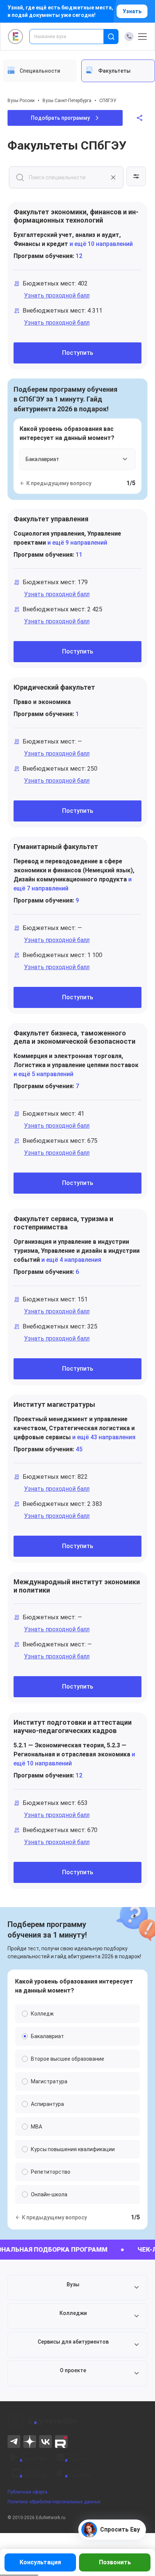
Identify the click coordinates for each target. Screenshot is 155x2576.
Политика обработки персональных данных (54, 2502)
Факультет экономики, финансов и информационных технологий (76, 216)
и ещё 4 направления (71, 1260)
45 (79, 1449)
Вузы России (21, 101)
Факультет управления (51, 519)
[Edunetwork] (16, 37)
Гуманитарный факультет (56, 847)
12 (79, 256)
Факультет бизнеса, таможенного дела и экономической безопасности (74, 1037)
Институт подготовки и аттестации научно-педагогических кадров (73, 1726)
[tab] (40, 71)
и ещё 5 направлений (43, 1074)
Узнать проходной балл (57, 295)
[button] (77, 2287)
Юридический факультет (54, 687)
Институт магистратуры (54, 1404)
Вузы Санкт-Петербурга (67, 101)
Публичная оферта (27, 2492)
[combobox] (72, 37)
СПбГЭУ (108, 101)
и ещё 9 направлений (77, 543)
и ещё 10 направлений (100, 244)
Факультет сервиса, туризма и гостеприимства (63, 1223)
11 (79, 555)
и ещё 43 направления (103, 1437)
